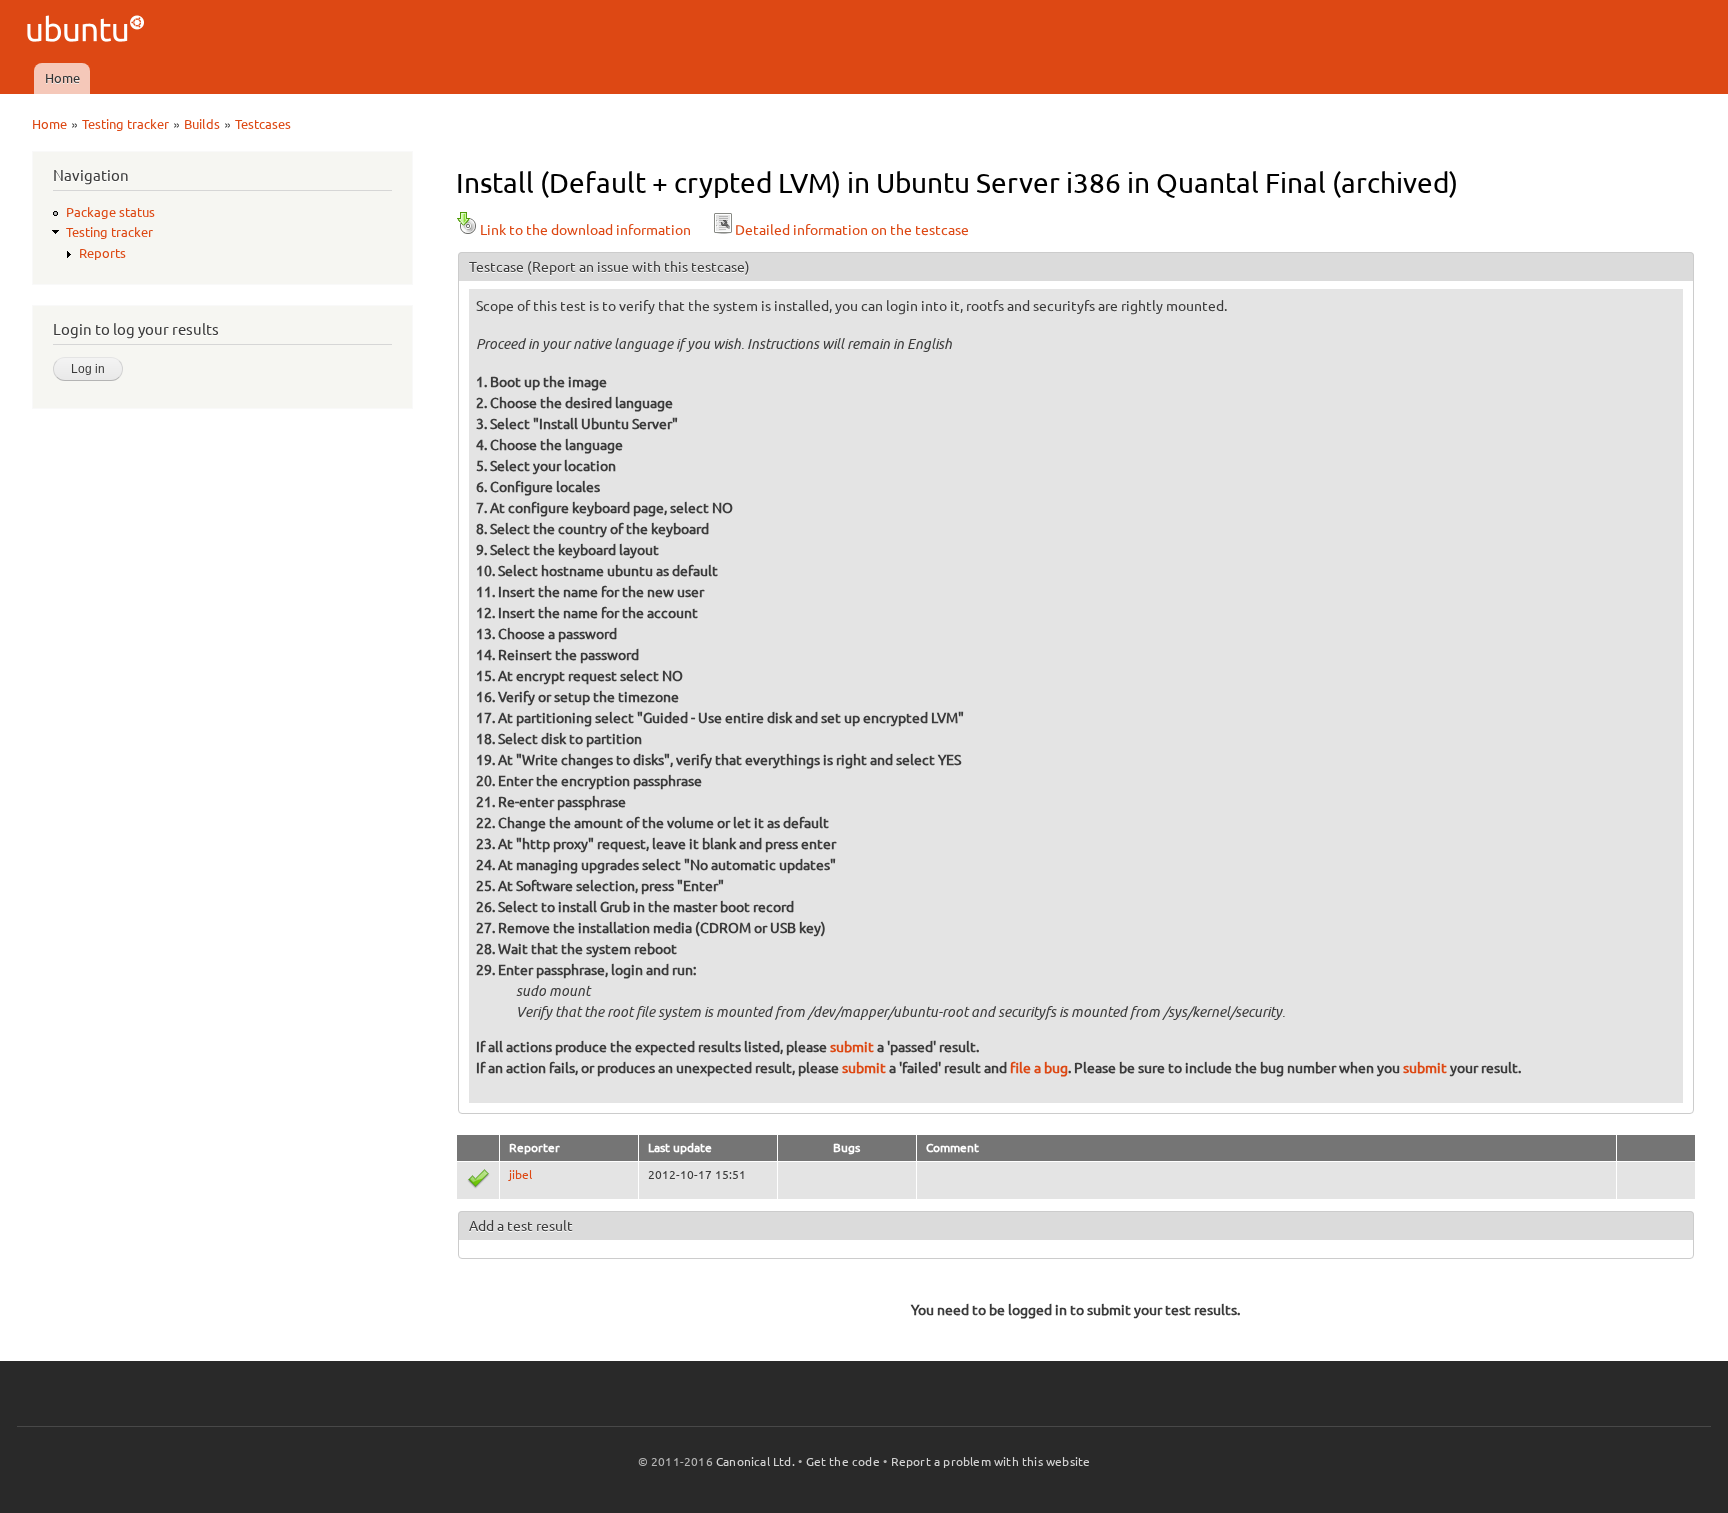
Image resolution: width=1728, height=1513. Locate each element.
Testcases (263, 124)
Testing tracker (125, 124)
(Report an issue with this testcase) (638, 267)
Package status (110, 212)
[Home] (88, 31)
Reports (102, 253)
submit (852, 1047)
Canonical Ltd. (755, 1461)
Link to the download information (585, 230)
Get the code (843, 1461)
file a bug (1039, 1068)
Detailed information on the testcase (852, 230)
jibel (520, 1174)
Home (62, 78)
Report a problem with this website (991, 1461)
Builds (202, 124)
